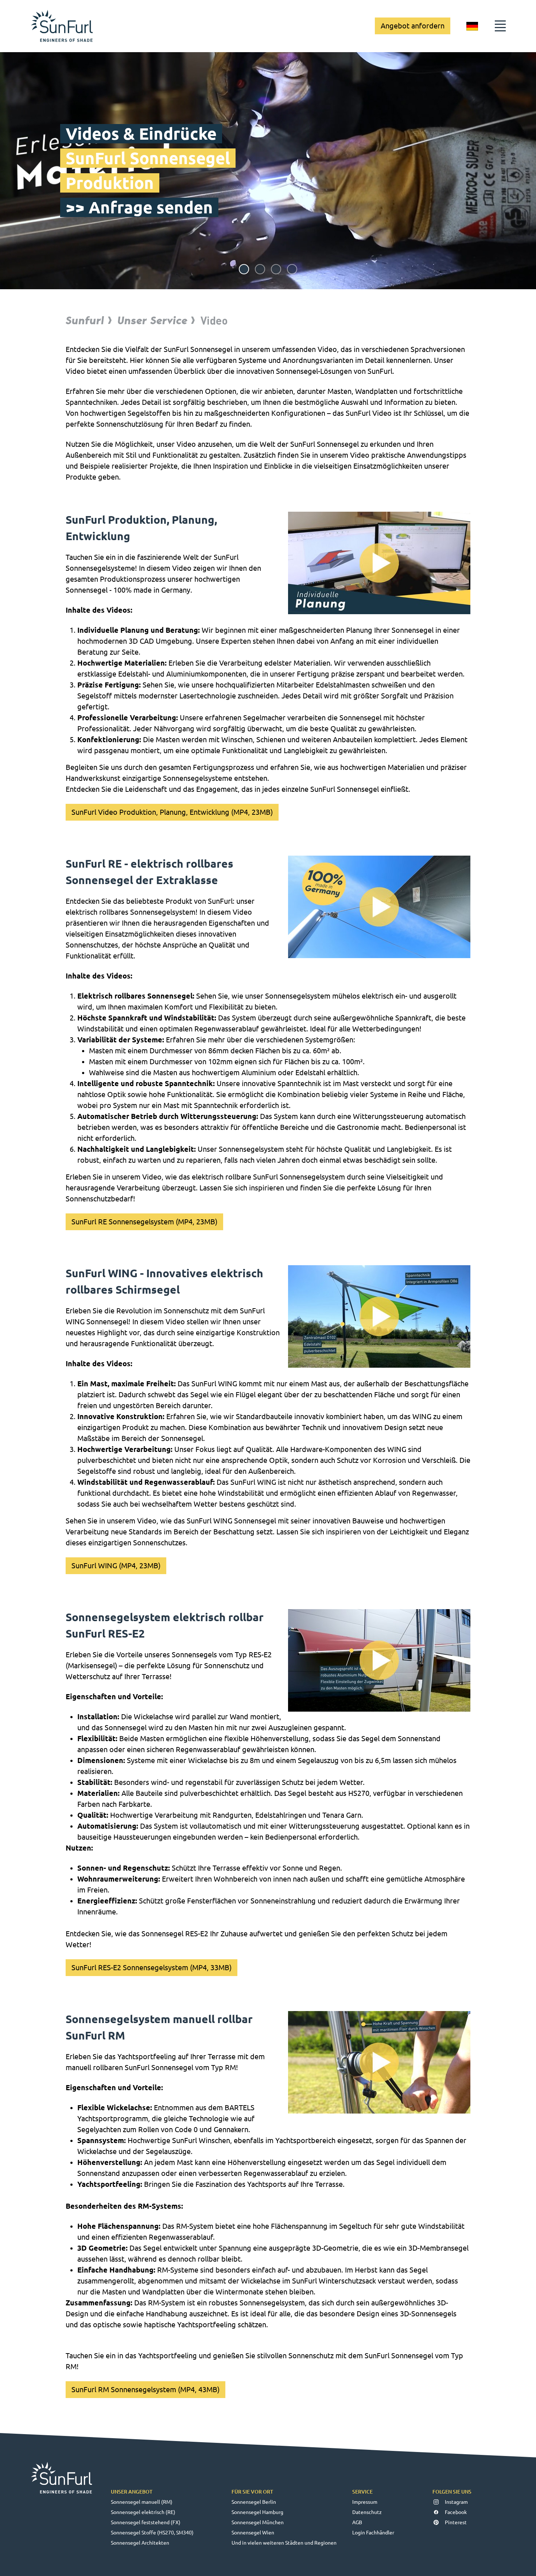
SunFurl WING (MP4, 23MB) (116, 1566)
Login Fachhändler (373, 2533)
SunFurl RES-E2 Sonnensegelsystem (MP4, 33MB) (152, 1967)
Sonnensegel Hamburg (257, 2512)
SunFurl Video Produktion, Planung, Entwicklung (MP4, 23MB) (172, 812)
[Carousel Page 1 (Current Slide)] (244, 269)
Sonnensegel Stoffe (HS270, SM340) (152, 2533)
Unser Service (152, 320)
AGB (357, 2522)
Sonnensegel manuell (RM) (142, 2502)
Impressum (365, 2502)
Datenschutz (367, 2512)
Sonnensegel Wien (253, 2533)
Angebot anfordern (413, 26)
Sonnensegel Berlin (254, 2502)
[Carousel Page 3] (276, 269)
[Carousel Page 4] (292, 269)
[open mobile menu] (500, 26)
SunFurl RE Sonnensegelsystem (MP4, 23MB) (144, 1222)
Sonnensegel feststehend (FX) (146, 2522)
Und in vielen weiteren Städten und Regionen (284, 2543)
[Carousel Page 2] (260, 269)
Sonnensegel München (258, 2522)
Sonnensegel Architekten (140, 2543)
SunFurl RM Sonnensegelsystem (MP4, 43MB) (145, 2389)
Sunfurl (85, 320)
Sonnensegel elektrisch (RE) (143, 2512)
